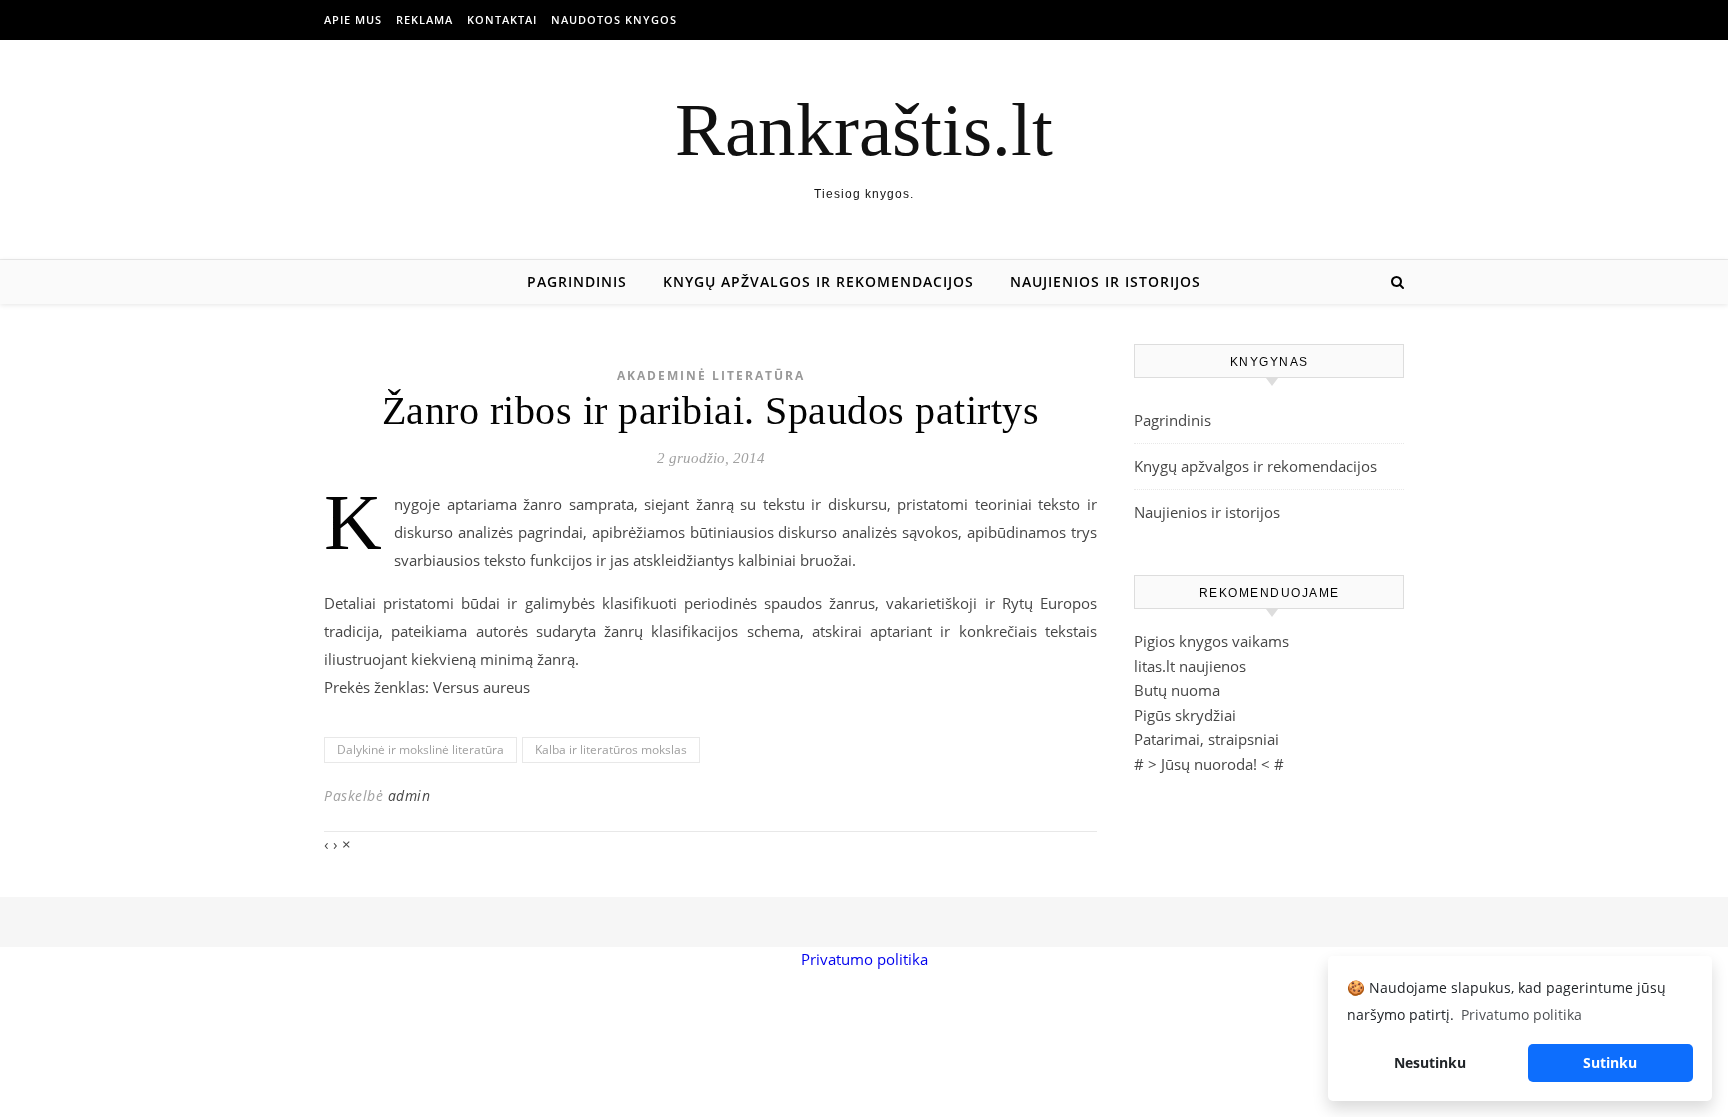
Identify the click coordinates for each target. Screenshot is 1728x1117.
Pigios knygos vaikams (1211, 641)
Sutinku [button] (1610, 1062)
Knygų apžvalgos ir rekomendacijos (818, 281)
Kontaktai (502, 19)
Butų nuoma (1177, 690)
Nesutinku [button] (1430, 1062)
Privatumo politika (864, 959)
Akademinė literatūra (711, 375)
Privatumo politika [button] (1521, 1014)
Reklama (424, 19)
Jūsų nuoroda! (1209, 764)
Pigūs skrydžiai (1185, 715)
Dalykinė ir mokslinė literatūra (420, 749)
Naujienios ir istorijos (1105, 281)
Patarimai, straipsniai (1206, 739)
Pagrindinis (577, 281)
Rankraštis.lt (864, 129)
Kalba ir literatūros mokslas (611, 749)
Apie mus (353, 19)
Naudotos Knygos (614, 19)
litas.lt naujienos (1190, 666)
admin (409, 795)
